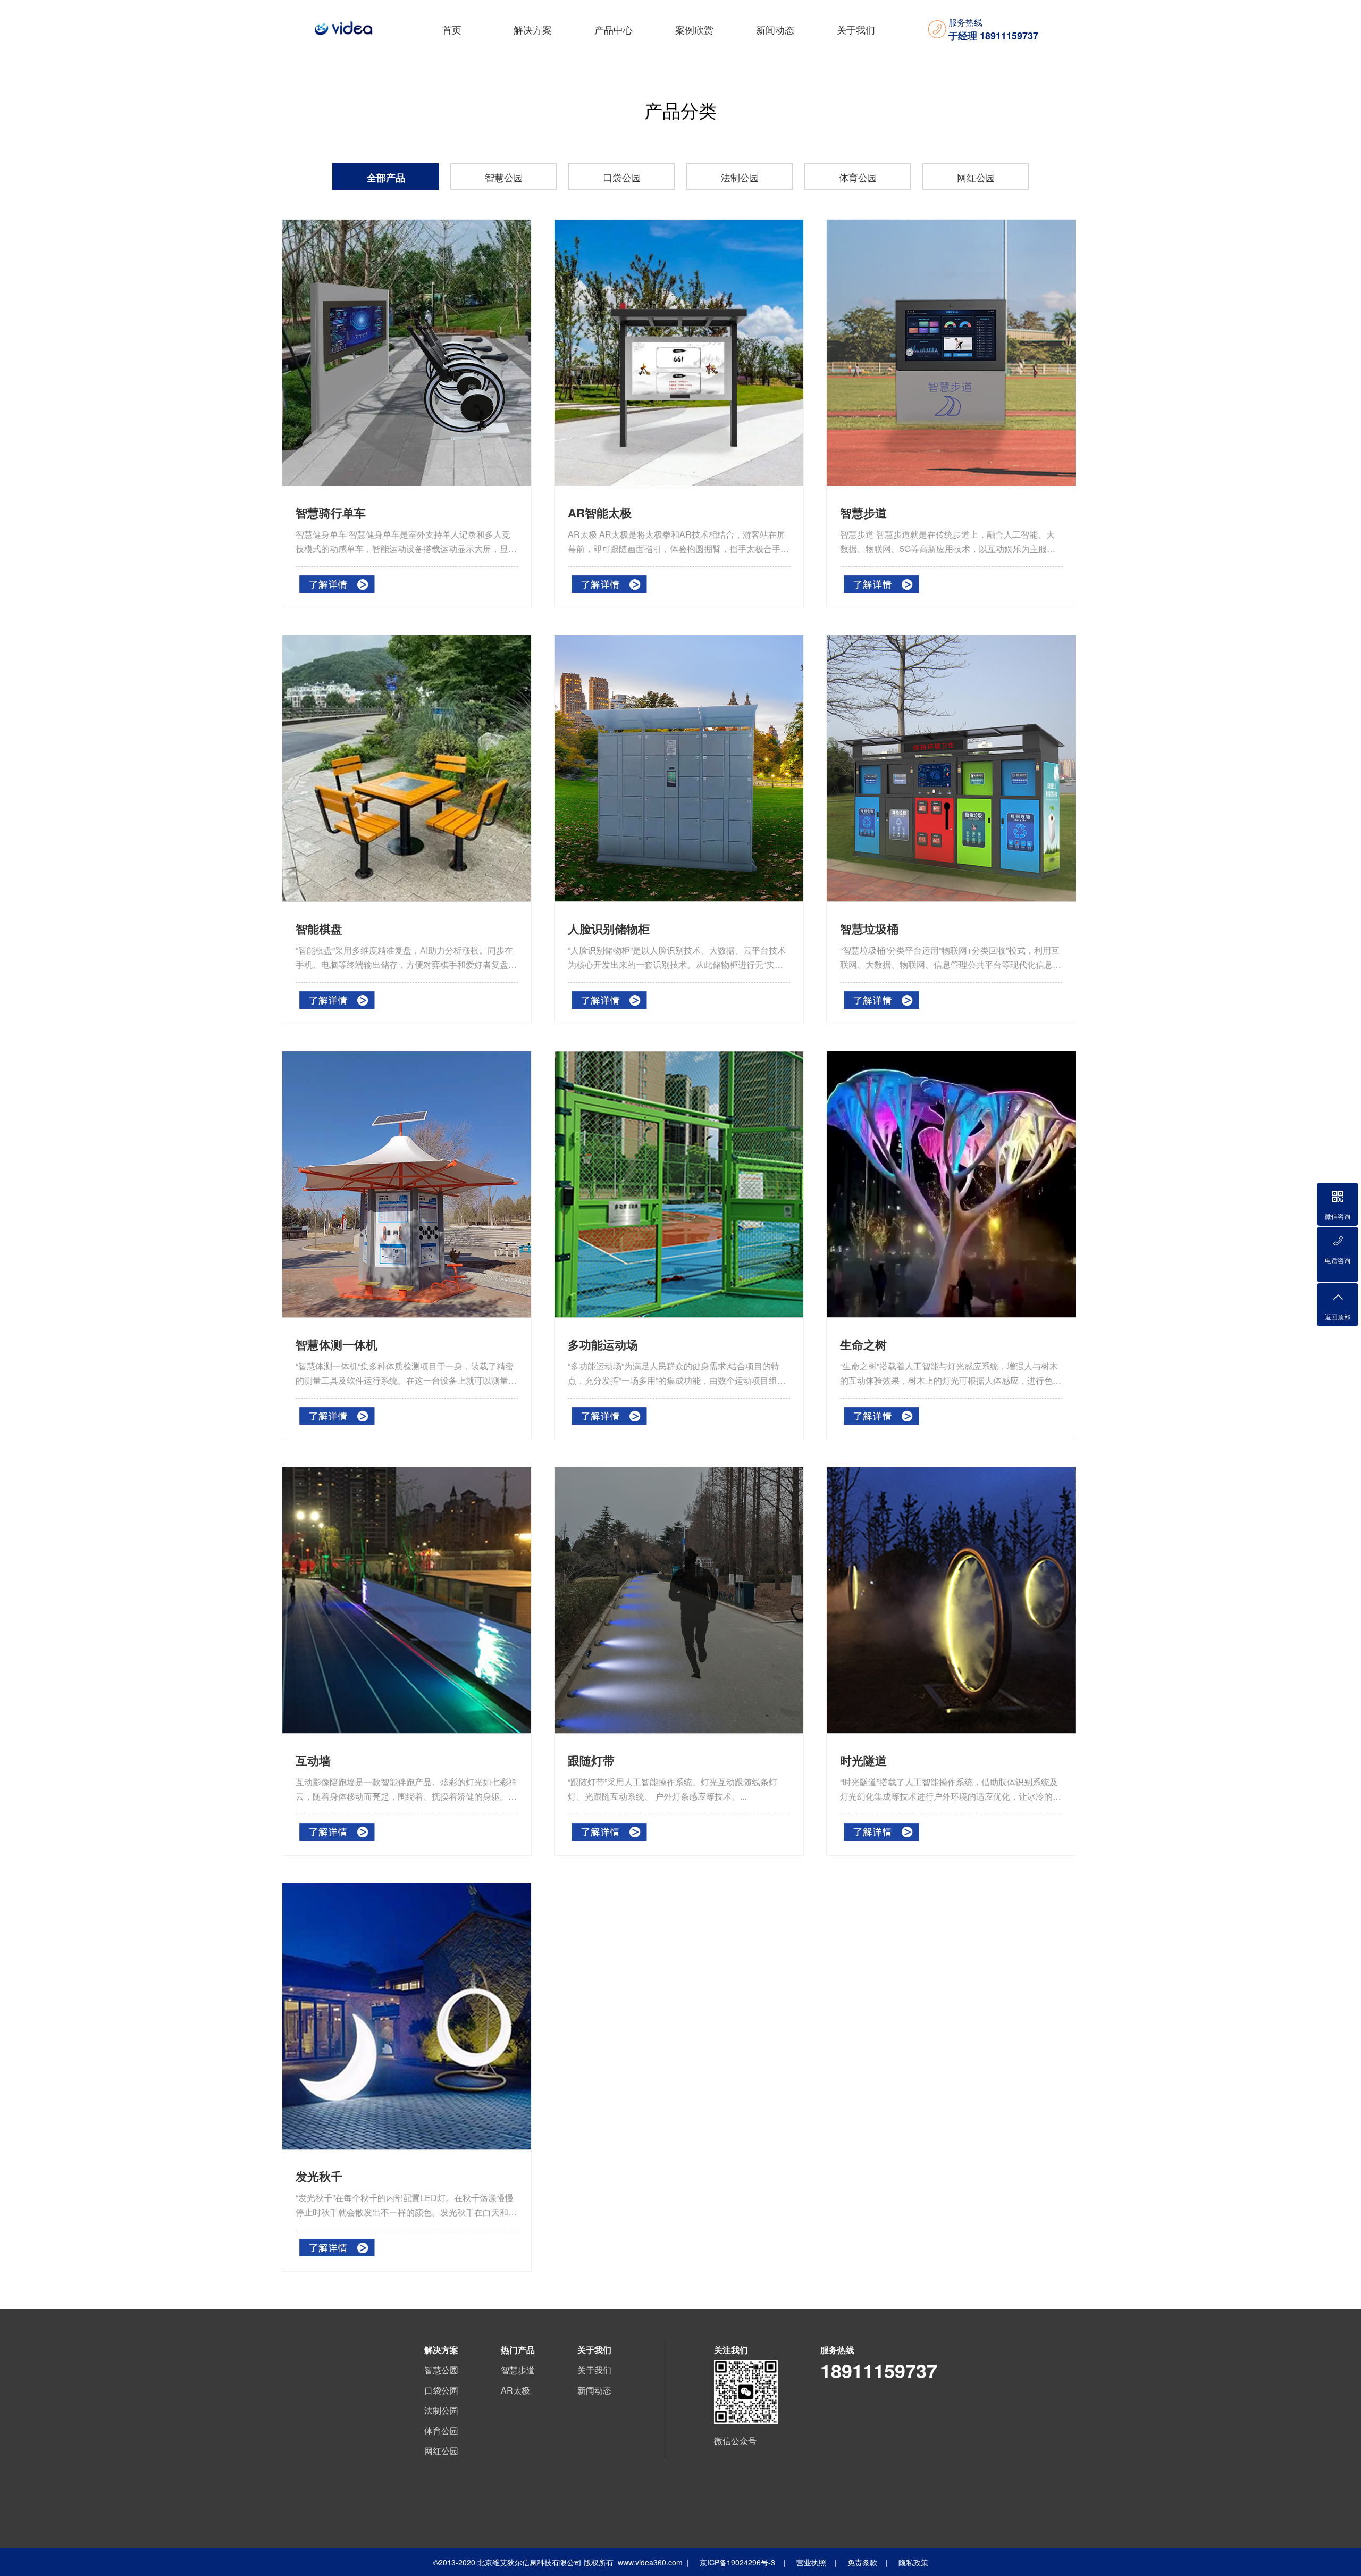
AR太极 (515, 2390)
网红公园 (976, 177)
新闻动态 (775, 29)
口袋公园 (622, 177)
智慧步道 (518, 2370)
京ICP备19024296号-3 (737, 2562)
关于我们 (856, 29)
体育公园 (858, 177)
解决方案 (533, 29)
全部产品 (386, 178)
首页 (452, 29)
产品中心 (614, 29)
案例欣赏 (694, 29)
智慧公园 (504, 177)
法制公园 (740, 177)
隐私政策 (913, 2562)
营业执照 (811, 2562)
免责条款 (862, 2562)
